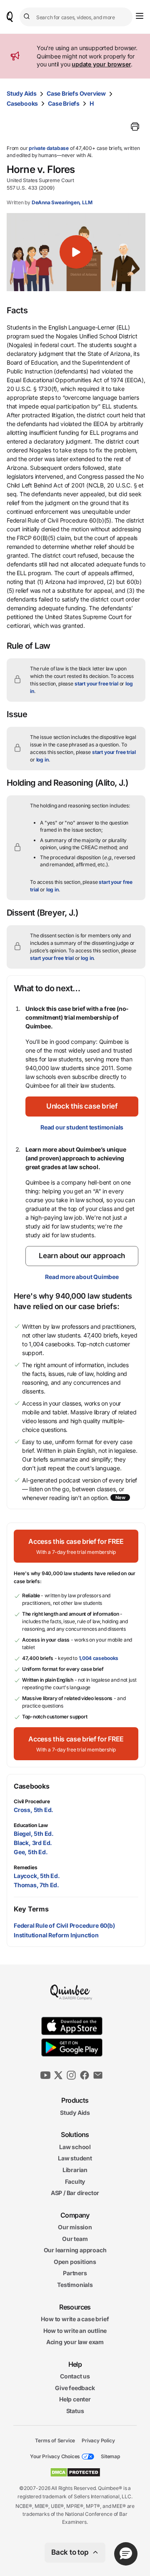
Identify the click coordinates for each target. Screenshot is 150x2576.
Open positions (75, 2262)
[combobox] (76, 17)
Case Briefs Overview (76, 93)
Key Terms (31, 1909)
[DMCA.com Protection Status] (75, 2472)
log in (42, 760)
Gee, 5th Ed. (31, 1852)
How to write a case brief (75, 2319)
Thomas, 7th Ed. (36, 1885)
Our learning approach (75, 2250)
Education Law (31, 1825)
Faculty (75, 2181)
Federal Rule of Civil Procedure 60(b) (64, 1925)
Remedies (26, 1867)
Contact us (75, 2376)
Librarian (75, 2170)
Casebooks (22, 103)
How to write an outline (75, 2330)
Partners (75, 2273)
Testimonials (75, 2285)
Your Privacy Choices (55, 2456)
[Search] (28, 17)
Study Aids (22, 93)
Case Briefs (64, 103)
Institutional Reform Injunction (56, 1935)
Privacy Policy (98, 2440)
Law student (75, 2158)
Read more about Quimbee (82, 1277)
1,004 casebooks (99, 1658)
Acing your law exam (75, 2342)
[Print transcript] (135, 127)
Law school (75, 2146)
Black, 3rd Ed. (33, 1843)
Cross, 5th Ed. (34, 1810)
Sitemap (110, 2456)
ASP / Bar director (75, 2193)
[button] (76, 252)
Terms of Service (55, 2440)
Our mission (75, 2227)
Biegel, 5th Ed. (34, 1834)
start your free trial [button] (96, 684)
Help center (75, 2399)
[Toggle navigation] (140, 16)
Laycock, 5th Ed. (37, 1876)
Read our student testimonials (82, 1127)
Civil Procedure (32, 1801)
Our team (75, 2238)
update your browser (101, 64)
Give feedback (75, 2388)
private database (49, 148)
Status (75, 2411)
